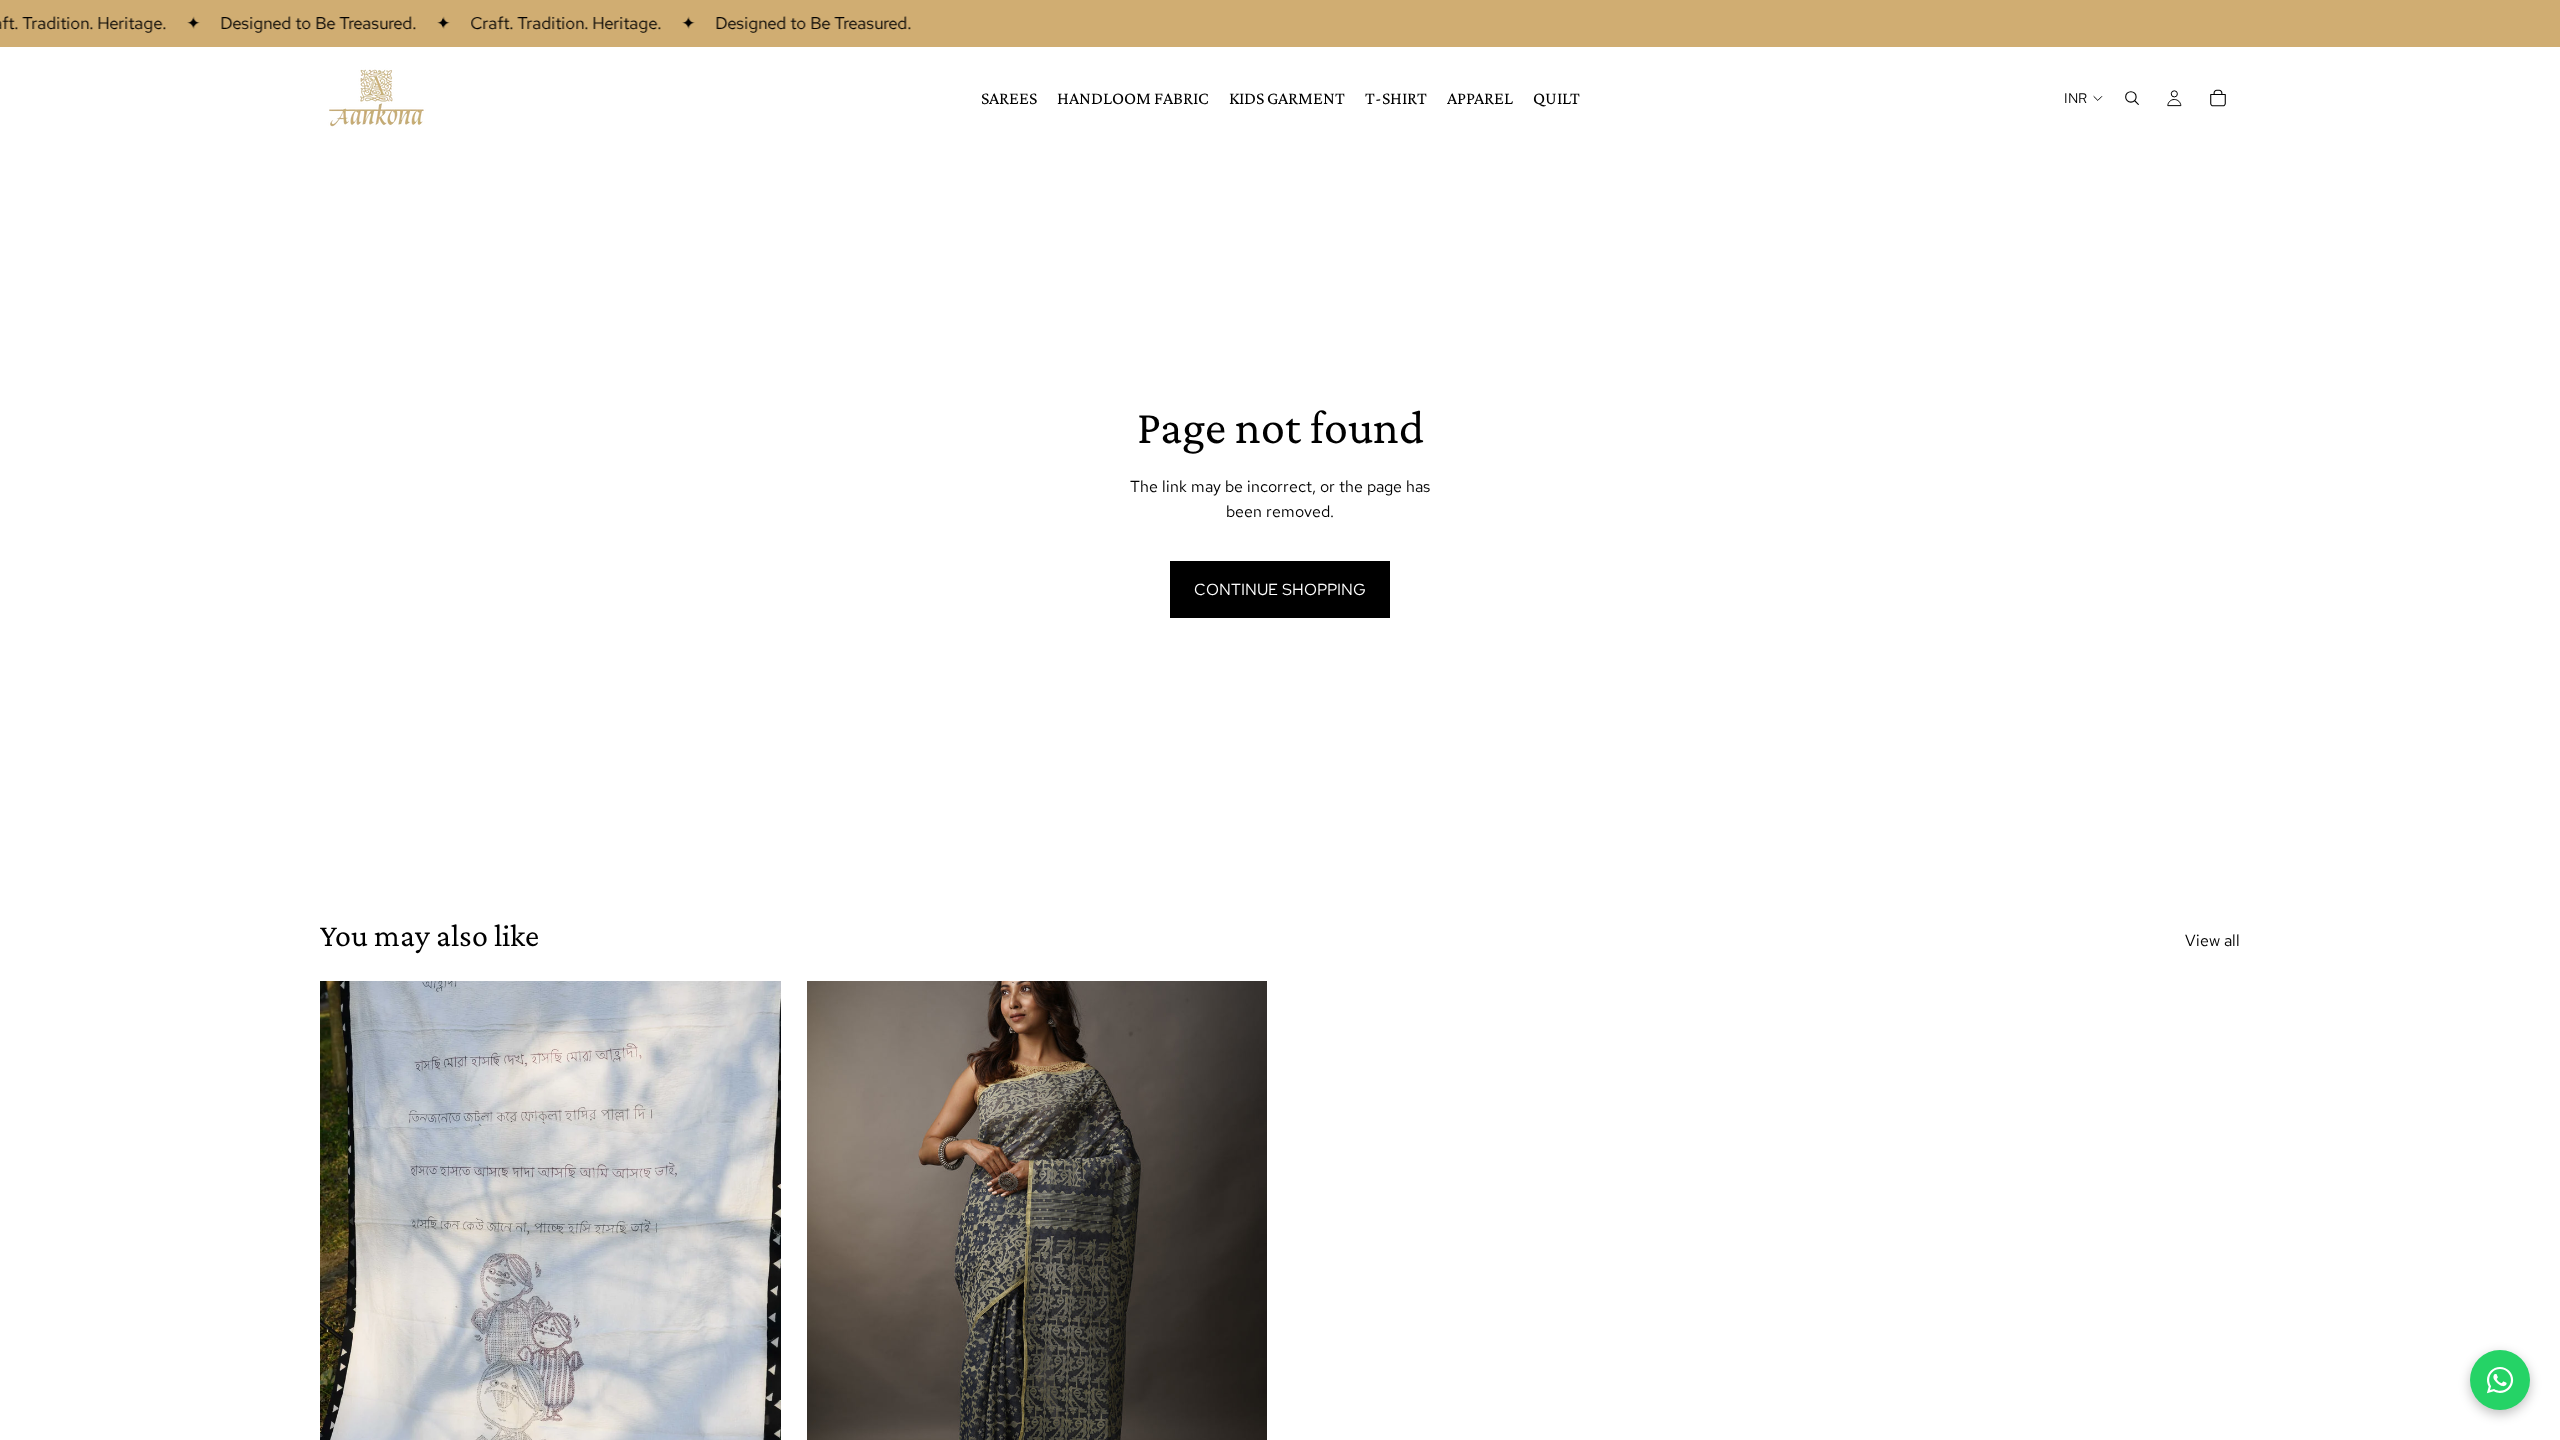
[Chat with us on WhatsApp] (2500, 1380)
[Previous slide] (350, 1269)
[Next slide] (751, 1269)
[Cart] (2218, 98)
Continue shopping (1280, 589)
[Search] (2132, 98)
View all (2212, 940)
